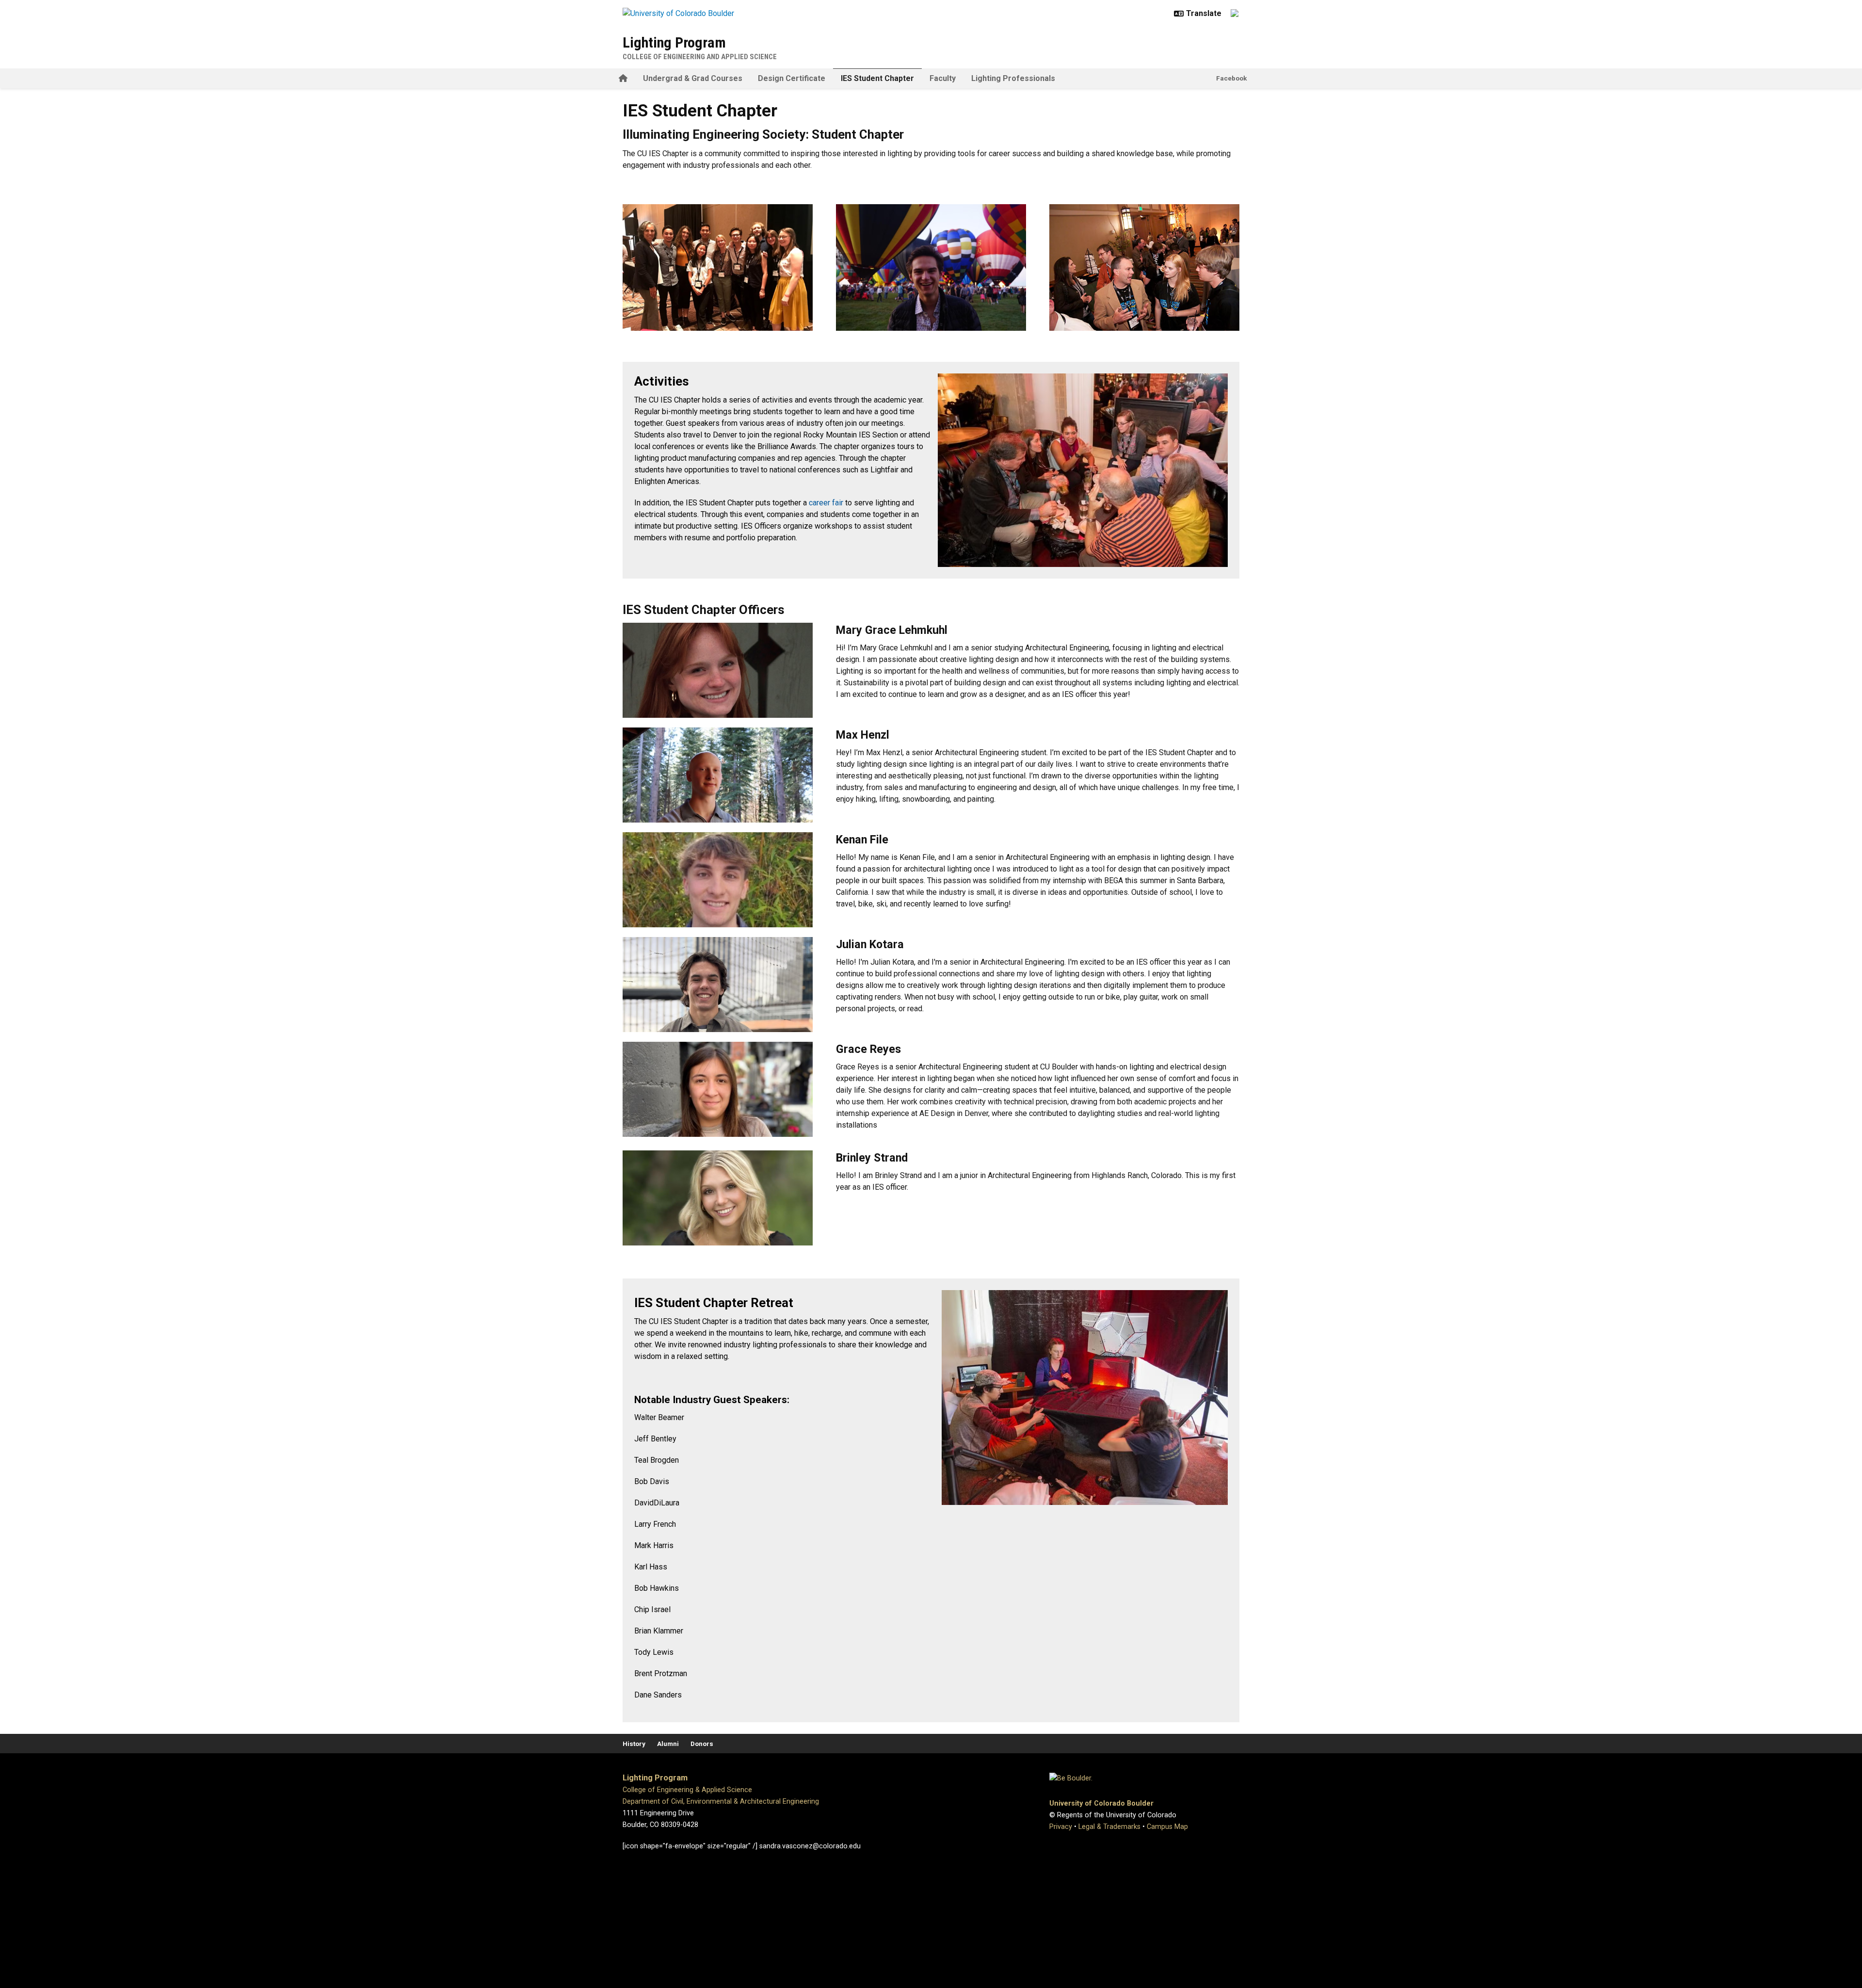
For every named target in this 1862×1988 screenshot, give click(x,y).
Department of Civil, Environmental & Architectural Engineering (721, 1802)
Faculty (943, 78)
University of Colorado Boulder (1101, 1803)
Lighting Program (674, 42)
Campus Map (1167, 1827)
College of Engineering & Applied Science (687, 1790)
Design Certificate (792, 78)
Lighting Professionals (1013, 78)
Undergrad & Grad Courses (693, 78)
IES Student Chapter (877, 78)
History (634, 1744)
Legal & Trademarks (1109, 1827)
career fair (826, 503)
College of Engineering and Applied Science (700, 57)
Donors (702, 1744)
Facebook (1232, 78)
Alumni (668, 1744)
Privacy (1061, 1827)
